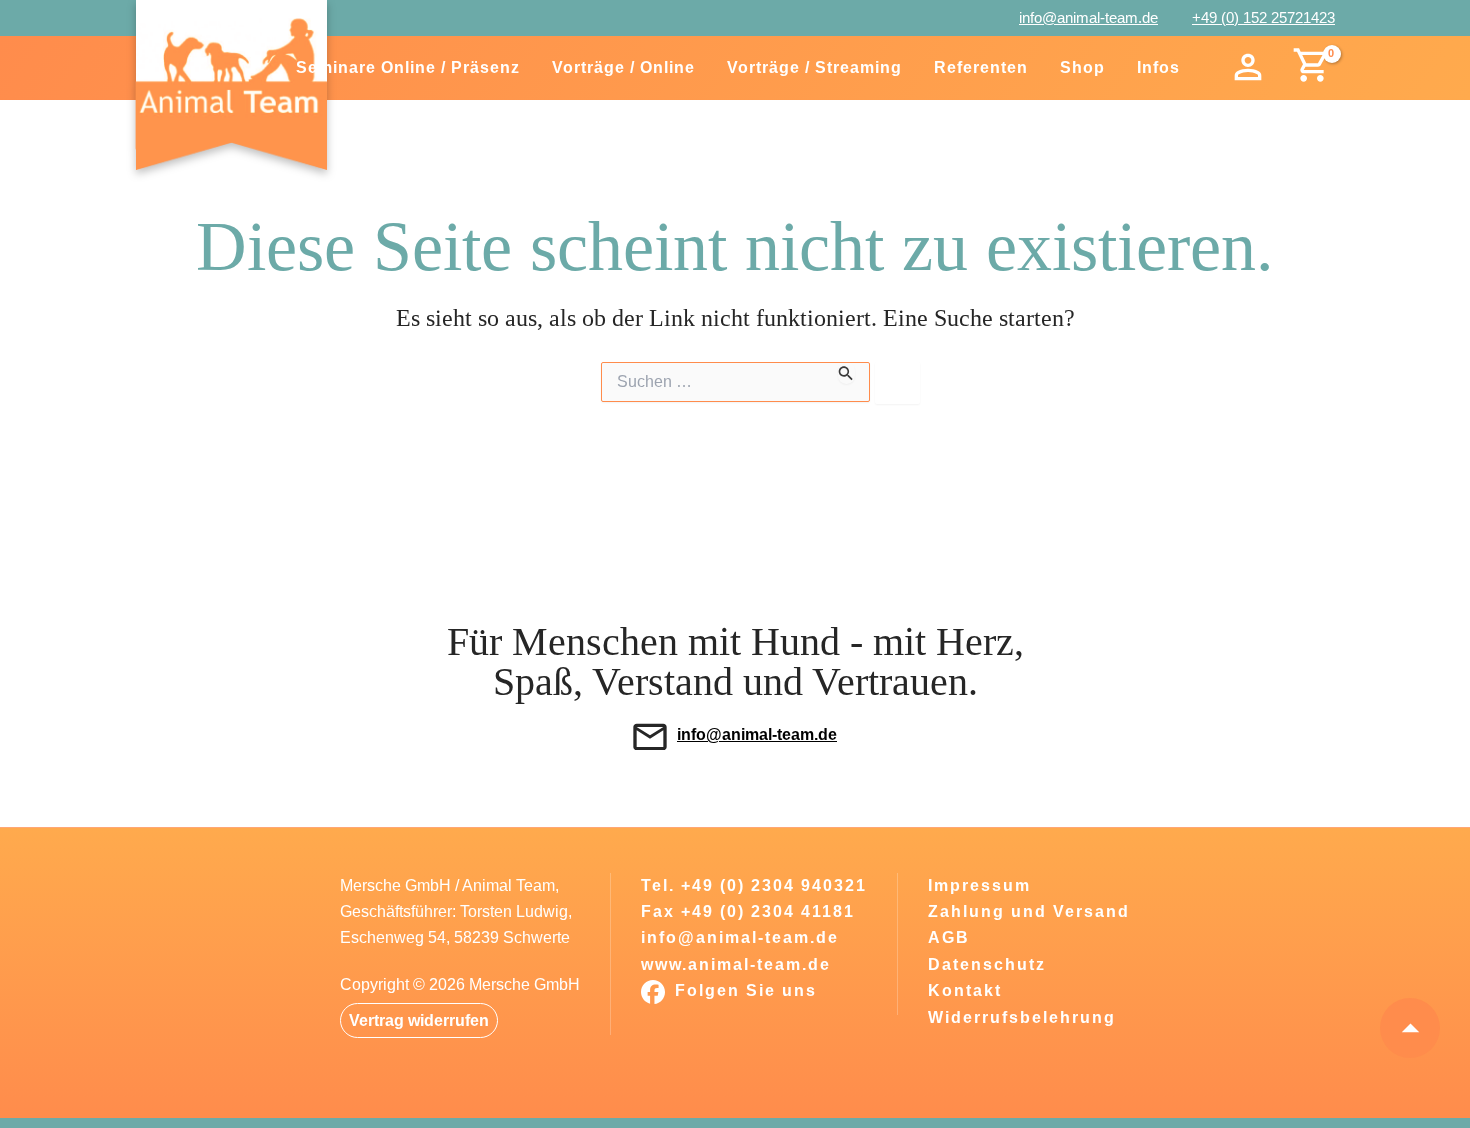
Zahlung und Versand (1029, 911)
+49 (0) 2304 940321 (774, 885)
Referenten (981, 67)
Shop (1082, 67)
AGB (949, 937)
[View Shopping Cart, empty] (1309, 68)
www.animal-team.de (736, 964)
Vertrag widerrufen (419, 1020)
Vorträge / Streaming (814, 67)
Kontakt (965, 990)
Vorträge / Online (623, 67)
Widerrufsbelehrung (1022, 1017)
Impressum (979, 885)
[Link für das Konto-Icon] (1249, 68)
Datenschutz (987, 964)
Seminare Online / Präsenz (408, 67)
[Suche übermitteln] (846, 373)
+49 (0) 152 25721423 (1263, 17)
